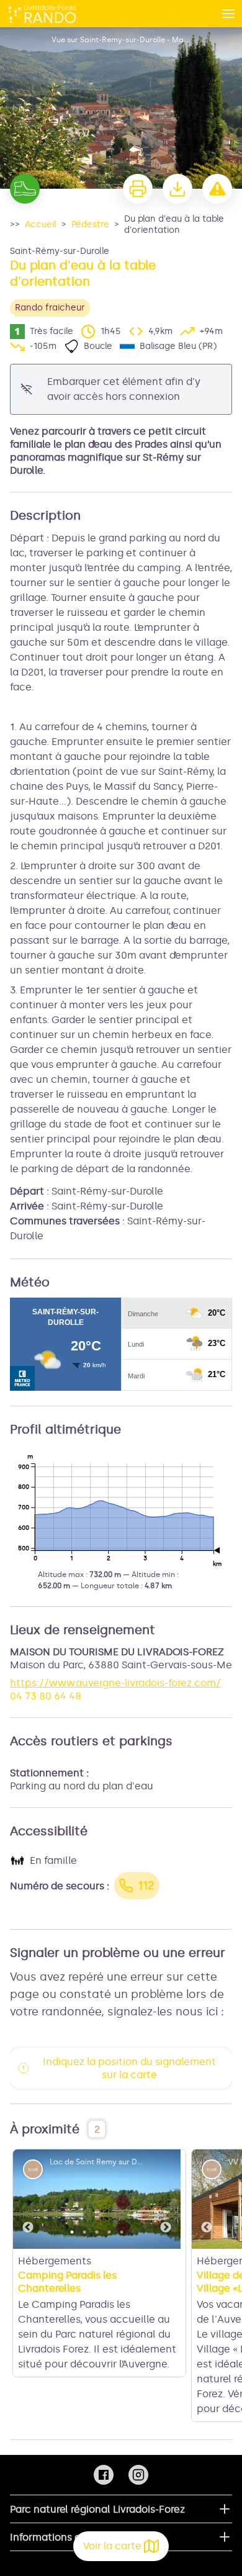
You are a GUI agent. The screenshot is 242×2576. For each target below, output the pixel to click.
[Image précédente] (28, 2199)
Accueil (41, 224)
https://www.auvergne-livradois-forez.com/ (115, 1683)
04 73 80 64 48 (46, 1696)
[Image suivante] (166, 2199)
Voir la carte (112, 2546)
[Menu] (228, 14)
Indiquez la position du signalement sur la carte (129, 2068)
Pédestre (90, 224)
